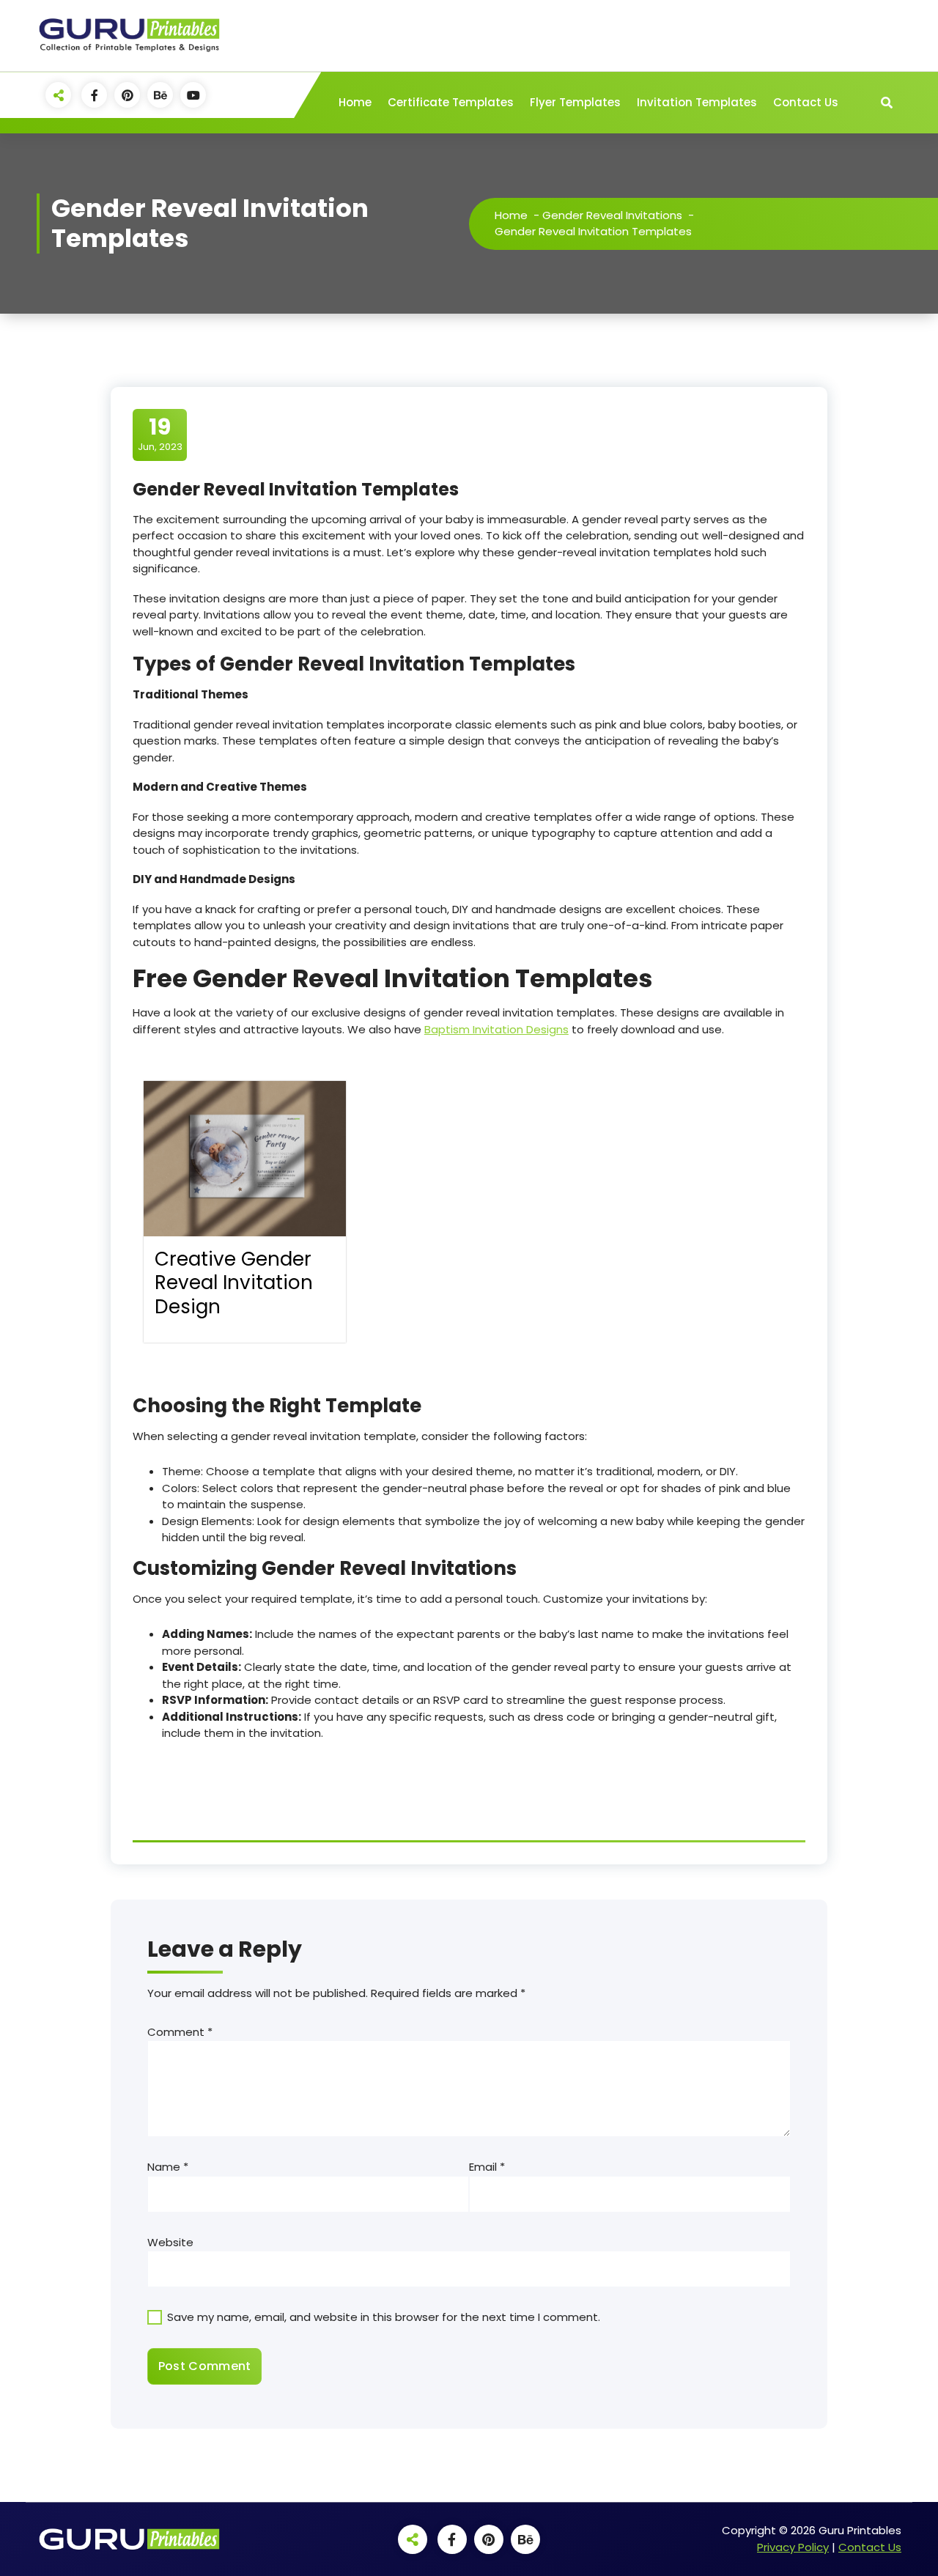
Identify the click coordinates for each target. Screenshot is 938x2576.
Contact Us (806, 102)
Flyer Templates (575, 102)
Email (487, 2167)
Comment (180, 2032)
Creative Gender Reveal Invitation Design (234, 1283)
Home (355, 102)
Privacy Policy (793, 2547)
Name (168, 2167)
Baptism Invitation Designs (496, 1029)
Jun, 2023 (160, 434)
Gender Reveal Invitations (612, 215)
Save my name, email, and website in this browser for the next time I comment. (384, 2317)
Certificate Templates (451, 102)
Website (170, 2242)
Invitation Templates (697, 102)
